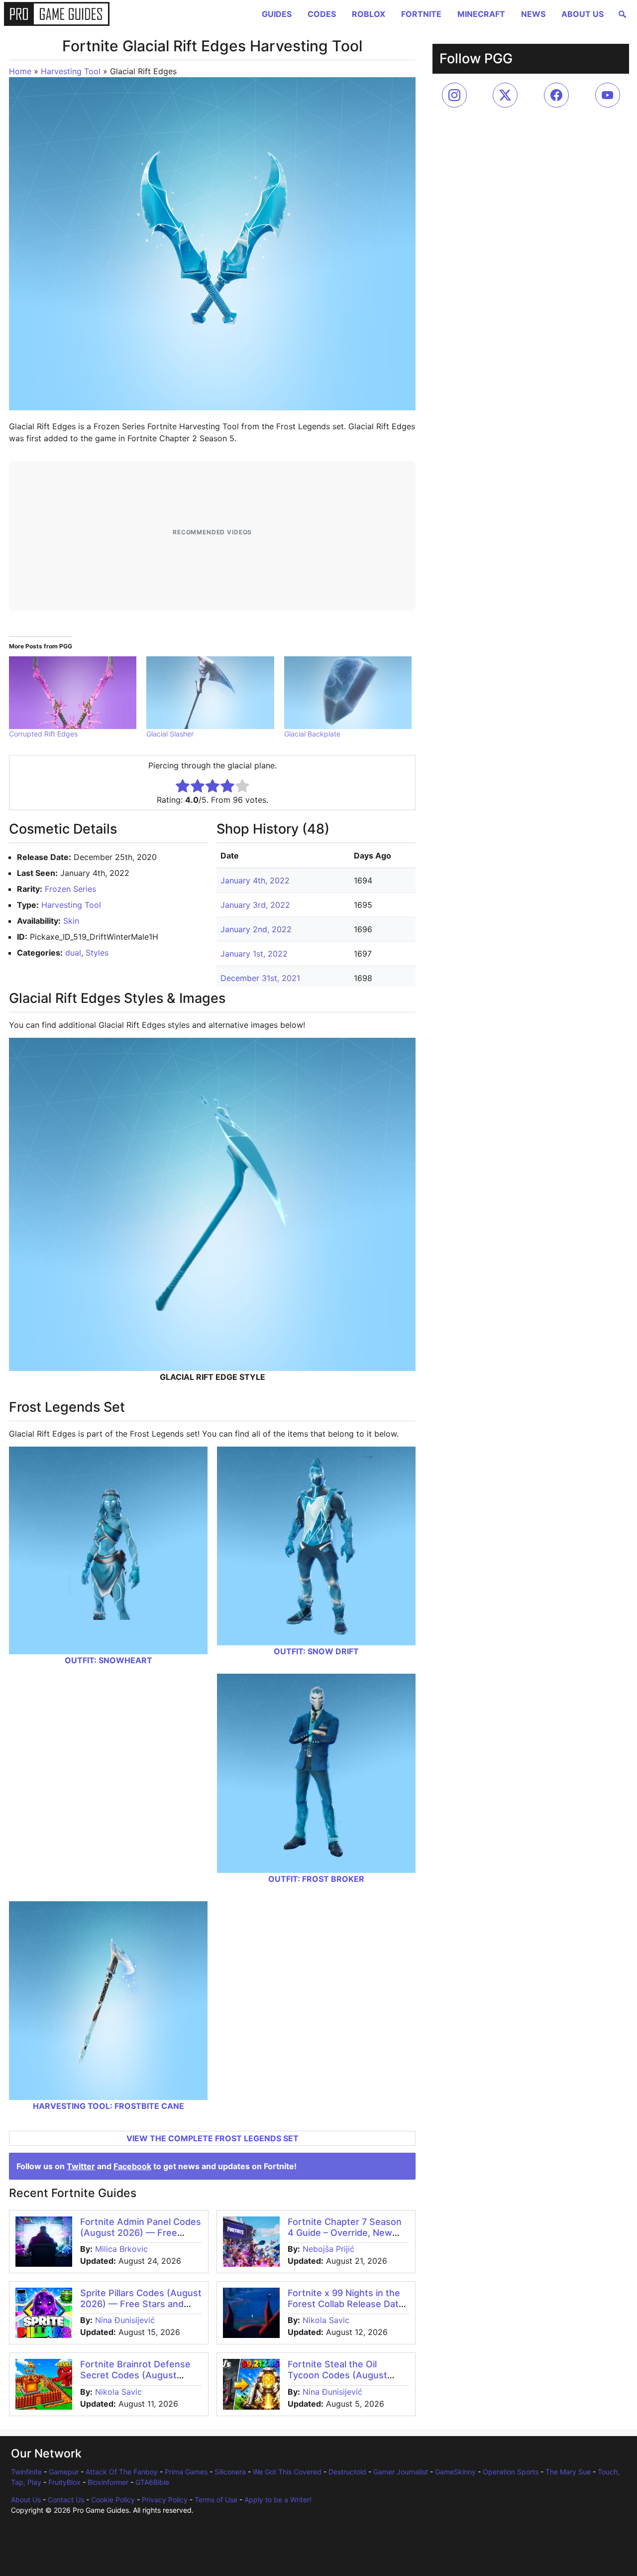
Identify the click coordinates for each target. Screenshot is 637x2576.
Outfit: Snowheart (108, 1660)
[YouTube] (608, 95)
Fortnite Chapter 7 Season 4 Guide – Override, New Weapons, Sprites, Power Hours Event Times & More (345, 2238)
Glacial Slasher (170, 734)
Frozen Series (70, 889)
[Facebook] (556, 95)
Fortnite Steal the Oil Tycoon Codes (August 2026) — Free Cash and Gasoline (339, 2380)
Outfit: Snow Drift (316, 1651)
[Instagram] (454, 95)
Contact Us (66, 2500)
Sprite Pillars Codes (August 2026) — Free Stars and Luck (141, 2304)
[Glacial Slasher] (210, 693)
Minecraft (481, 14)
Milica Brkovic (121, 2249)
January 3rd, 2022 (255, 905)
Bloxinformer (108, 2482)
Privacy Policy (165, 2500)
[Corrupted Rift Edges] (73, 693)
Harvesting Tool (71, 71)
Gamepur (64, 2472)
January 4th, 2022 (255, 880)
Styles (97, 953)
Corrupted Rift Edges (43, 734)
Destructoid (347, 2472)
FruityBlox (64, 2482)
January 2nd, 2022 (256, 929)
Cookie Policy (113, 2500)
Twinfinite (26, 2472)
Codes (322, 14)
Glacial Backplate (312, 734)
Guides (277, 14)
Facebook (132, 2166)
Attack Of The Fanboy (122, 2472)
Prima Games (186, 2472)
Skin (71, 921)
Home (20, 71)
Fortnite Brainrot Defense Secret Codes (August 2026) (135, 2375)
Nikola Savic (326, 2320)
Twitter (81, 2166)
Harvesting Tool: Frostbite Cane (108, 2106)
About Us (583, 14)
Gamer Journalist (401, 2472)
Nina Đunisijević (125, 2320)
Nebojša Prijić (328, 2249)
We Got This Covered (287, 2472)
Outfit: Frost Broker (316, 1879)
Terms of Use (216, 2500)
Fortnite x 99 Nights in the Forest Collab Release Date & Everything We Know (346, 2304)
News (533, 14)
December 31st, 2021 (260, 978)
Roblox (369, 14)
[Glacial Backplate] (348, 693)
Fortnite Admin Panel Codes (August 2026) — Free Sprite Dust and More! (141, 2232)
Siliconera (230, 2472)
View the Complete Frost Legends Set (212, 2138)
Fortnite (421, 14)
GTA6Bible (152, 2482)
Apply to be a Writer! (278, 2500)
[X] (505, 95)
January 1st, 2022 (254, 954)
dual (73, 953)
